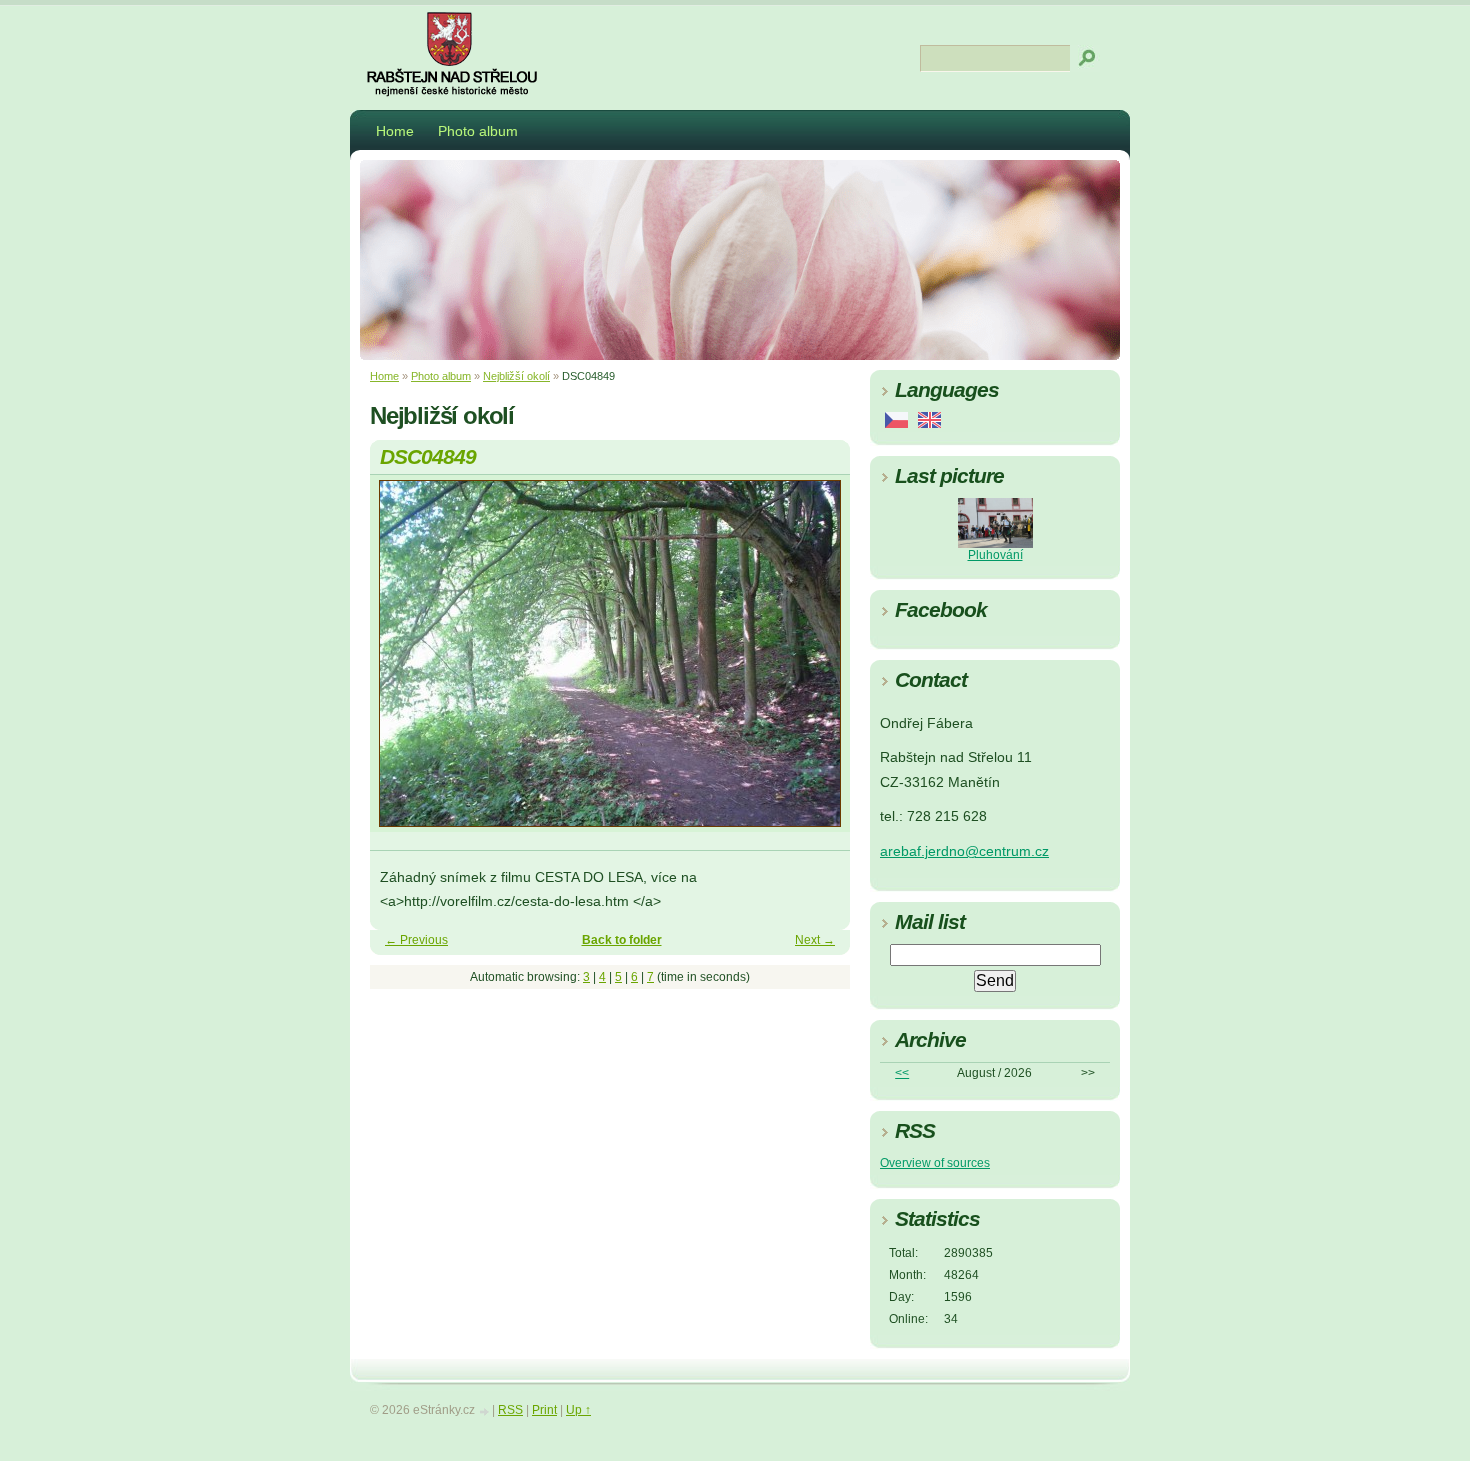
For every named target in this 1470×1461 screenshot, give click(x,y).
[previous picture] (402, 662)
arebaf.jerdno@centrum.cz (964, 851)
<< (902, 1073)
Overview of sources (935, 1163)
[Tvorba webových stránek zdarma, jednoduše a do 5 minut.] (485, 1411)
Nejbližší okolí (516, 376)
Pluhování (995, 555)
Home (395, 131)
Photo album (478, 131)
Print (544, 1410)
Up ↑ (578, 1410)
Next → (815, 940)
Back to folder (622, 940)
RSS (510, 1410)
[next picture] (817, 662)
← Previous (416, 940)
